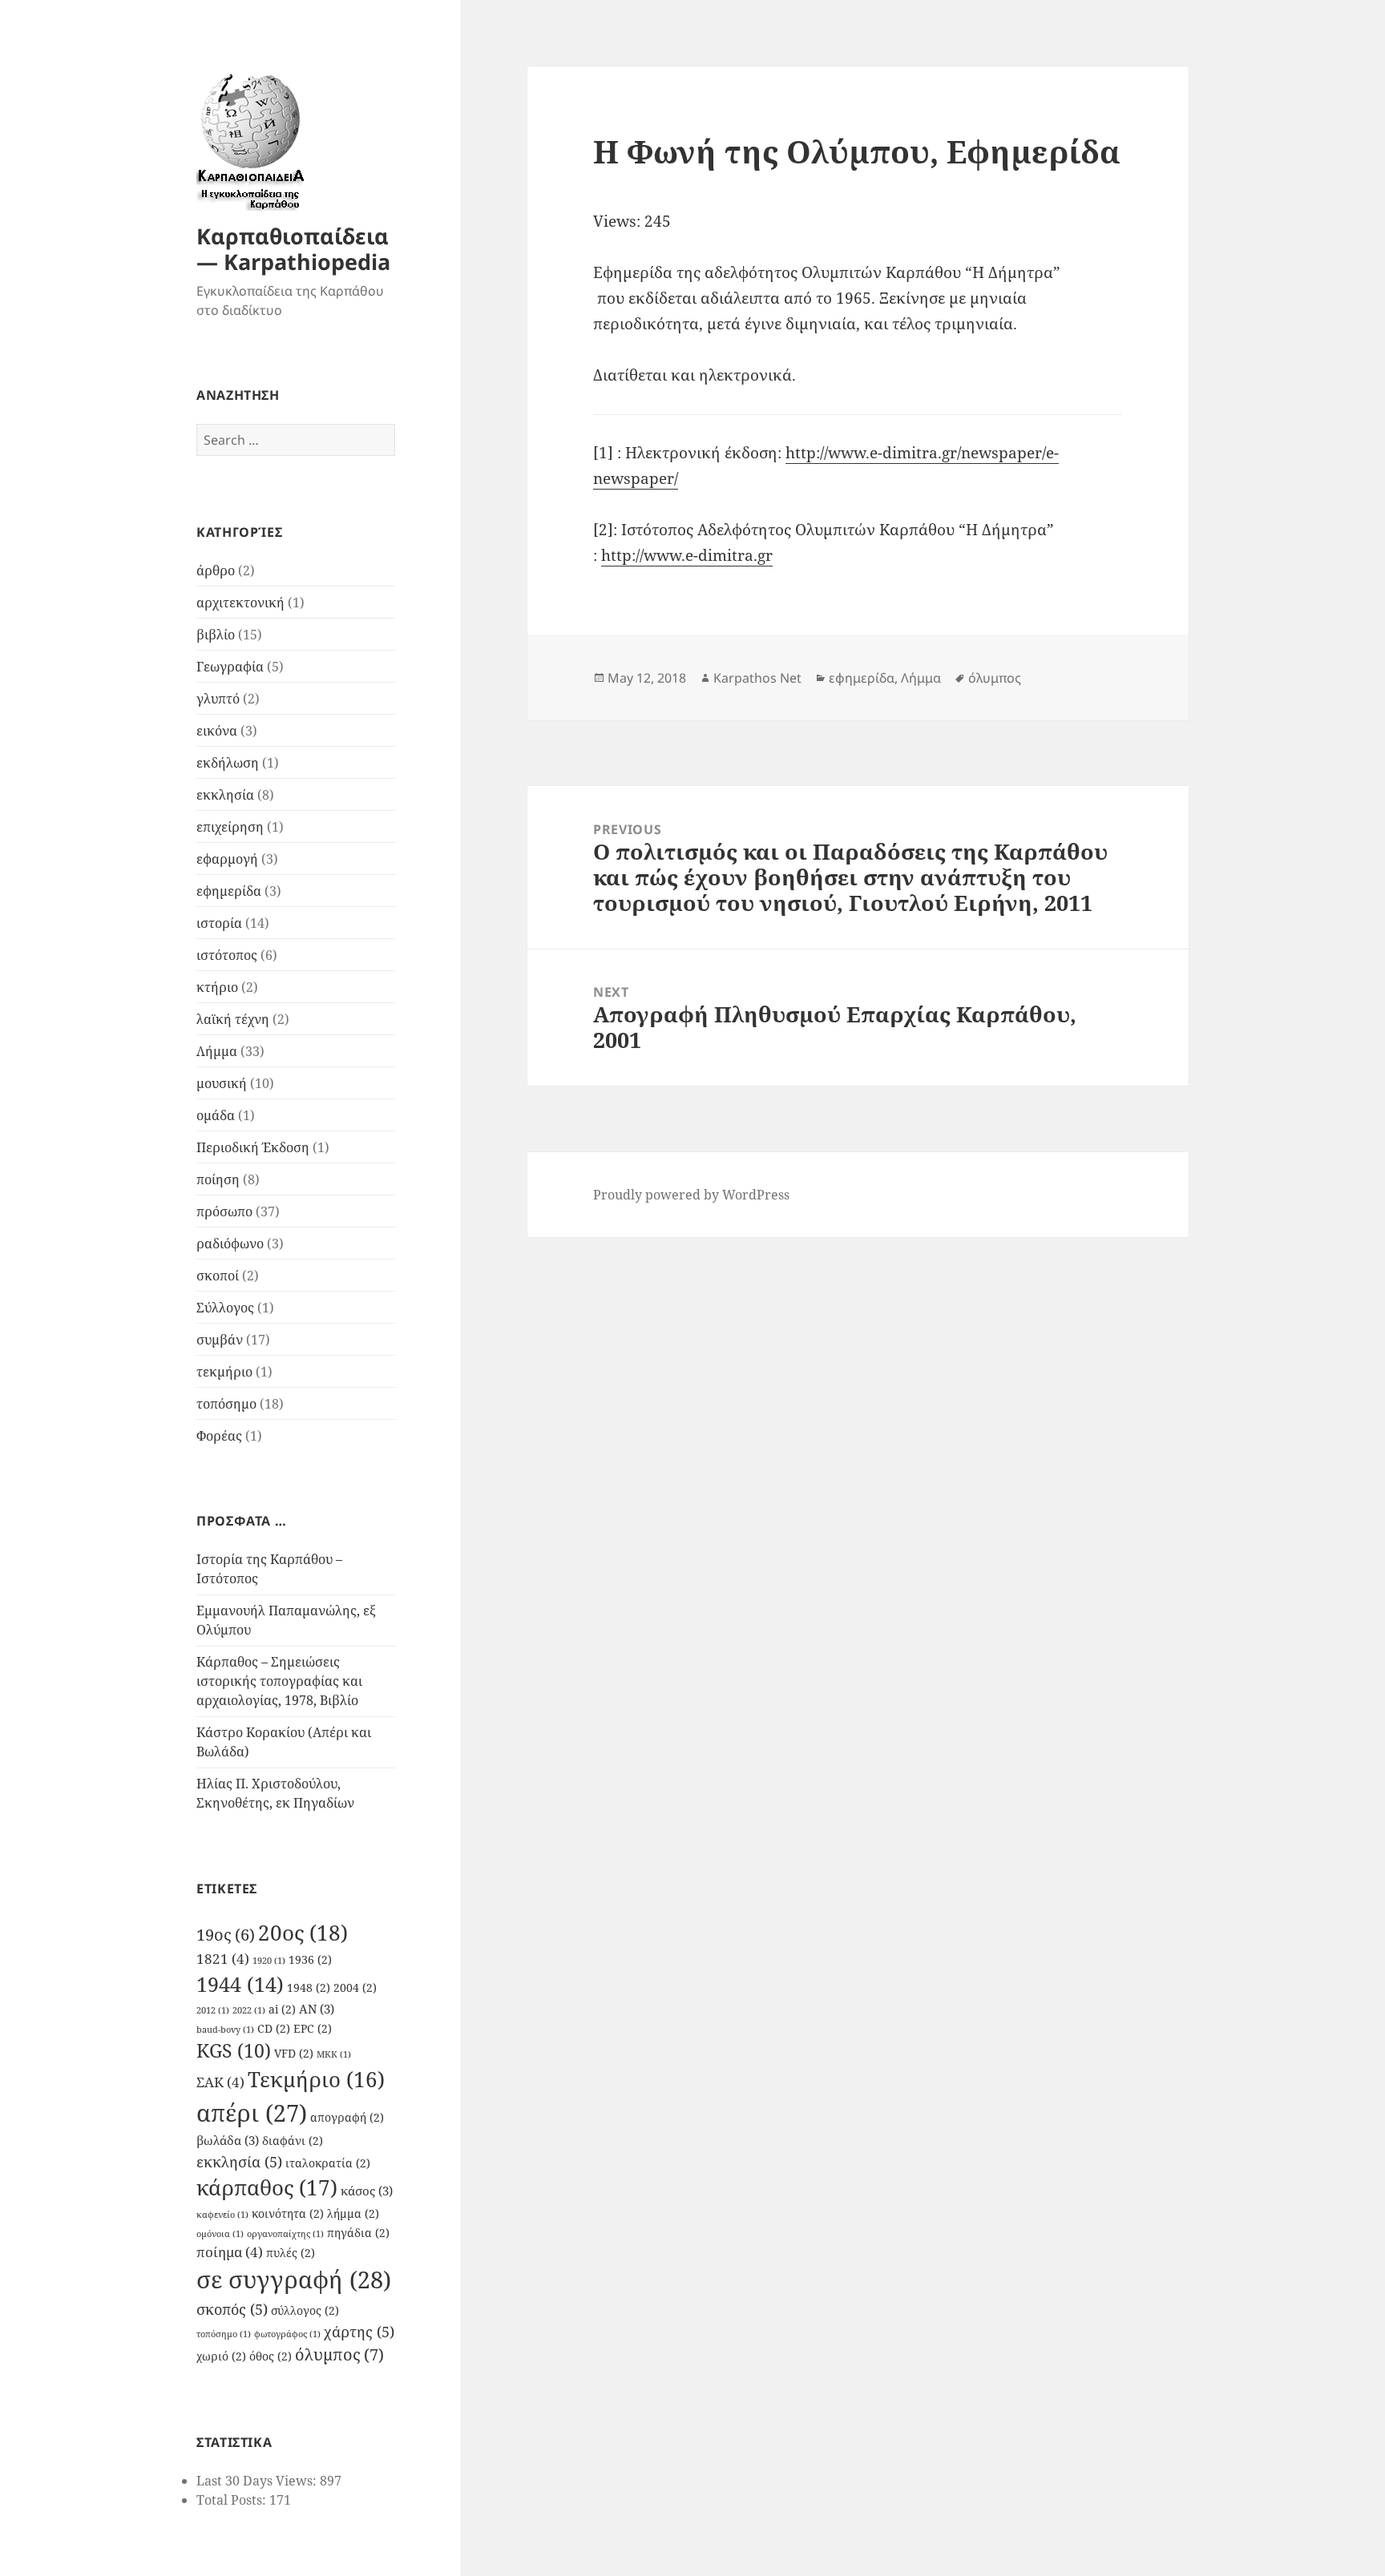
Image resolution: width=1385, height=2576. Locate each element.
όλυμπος (339, 2354)
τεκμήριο (224, 1372)
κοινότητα (288, 2214)
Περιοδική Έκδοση (253, 1147)
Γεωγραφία (230, 667)
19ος (226, 1935)
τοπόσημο (226, 1404)
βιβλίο (216, 635)
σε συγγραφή (294, 2280)
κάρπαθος (267, 2187)
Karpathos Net (757, 678)
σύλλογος (305, 2311)
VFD (294, 2054)
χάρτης (359, 2331)
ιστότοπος (227, 955)
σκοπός (232, 2309)
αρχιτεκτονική (240, 603)
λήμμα (353, 2214)
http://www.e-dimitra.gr (687, 555)
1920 (269, 1961)
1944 (240, 1984)
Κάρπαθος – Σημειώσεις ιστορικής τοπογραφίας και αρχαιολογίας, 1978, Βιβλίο (279, 1681)
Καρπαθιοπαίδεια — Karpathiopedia (293, 249)
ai (282, 2010)
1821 (223, 1959)
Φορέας (219, 1436)
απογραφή (347, 2118)
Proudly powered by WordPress (691, 1195)
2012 (213, 2010)
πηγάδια (358, 2233)
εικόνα (217, 731)
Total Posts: (233, 2500)
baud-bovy (225, 2030)
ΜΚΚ (334, 2054)
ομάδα (216, 1115)
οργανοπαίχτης (285, 2234)
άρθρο (216, 570)
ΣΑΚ (220, 2082)
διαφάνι (293, 2141)
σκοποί (218, 1276)
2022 (249, 2010)
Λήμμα (217, 1051)
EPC (313, 2029)
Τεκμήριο (316, 2080)
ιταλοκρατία (328, 2163)
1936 (310, 1960)
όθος (271, 2356)
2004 (355, 1988)
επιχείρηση (230, 827)
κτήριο (217, 987)
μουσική (222, 1083)
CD (274, 2029)
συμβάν (220, 1340)
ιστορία (219, 923)
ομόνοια (220, 2234)
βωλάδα (228, 2140)
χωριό (221, 2356)
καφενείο (222, 2215)
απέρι (252, 2113)
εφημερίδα (229, 891)
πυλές (291, 2253)
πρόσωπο (224, 1211)
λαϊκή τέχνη (233, 1019)
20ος (303, 1933)
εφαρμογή (227, 859)
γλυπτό (218, 699)
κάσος (367, 2191)
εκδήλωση (228, 763)
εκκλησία (225, 795)
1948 (309, 1988)
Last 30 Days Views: (258, 2481)
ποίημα (230, 2252)
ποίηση (218, 1179)
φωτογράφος (287, 2334)
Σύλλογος (225, 1308)
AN (317, 2009)
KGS (234, 2051)
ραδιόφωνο (230, 1244)
